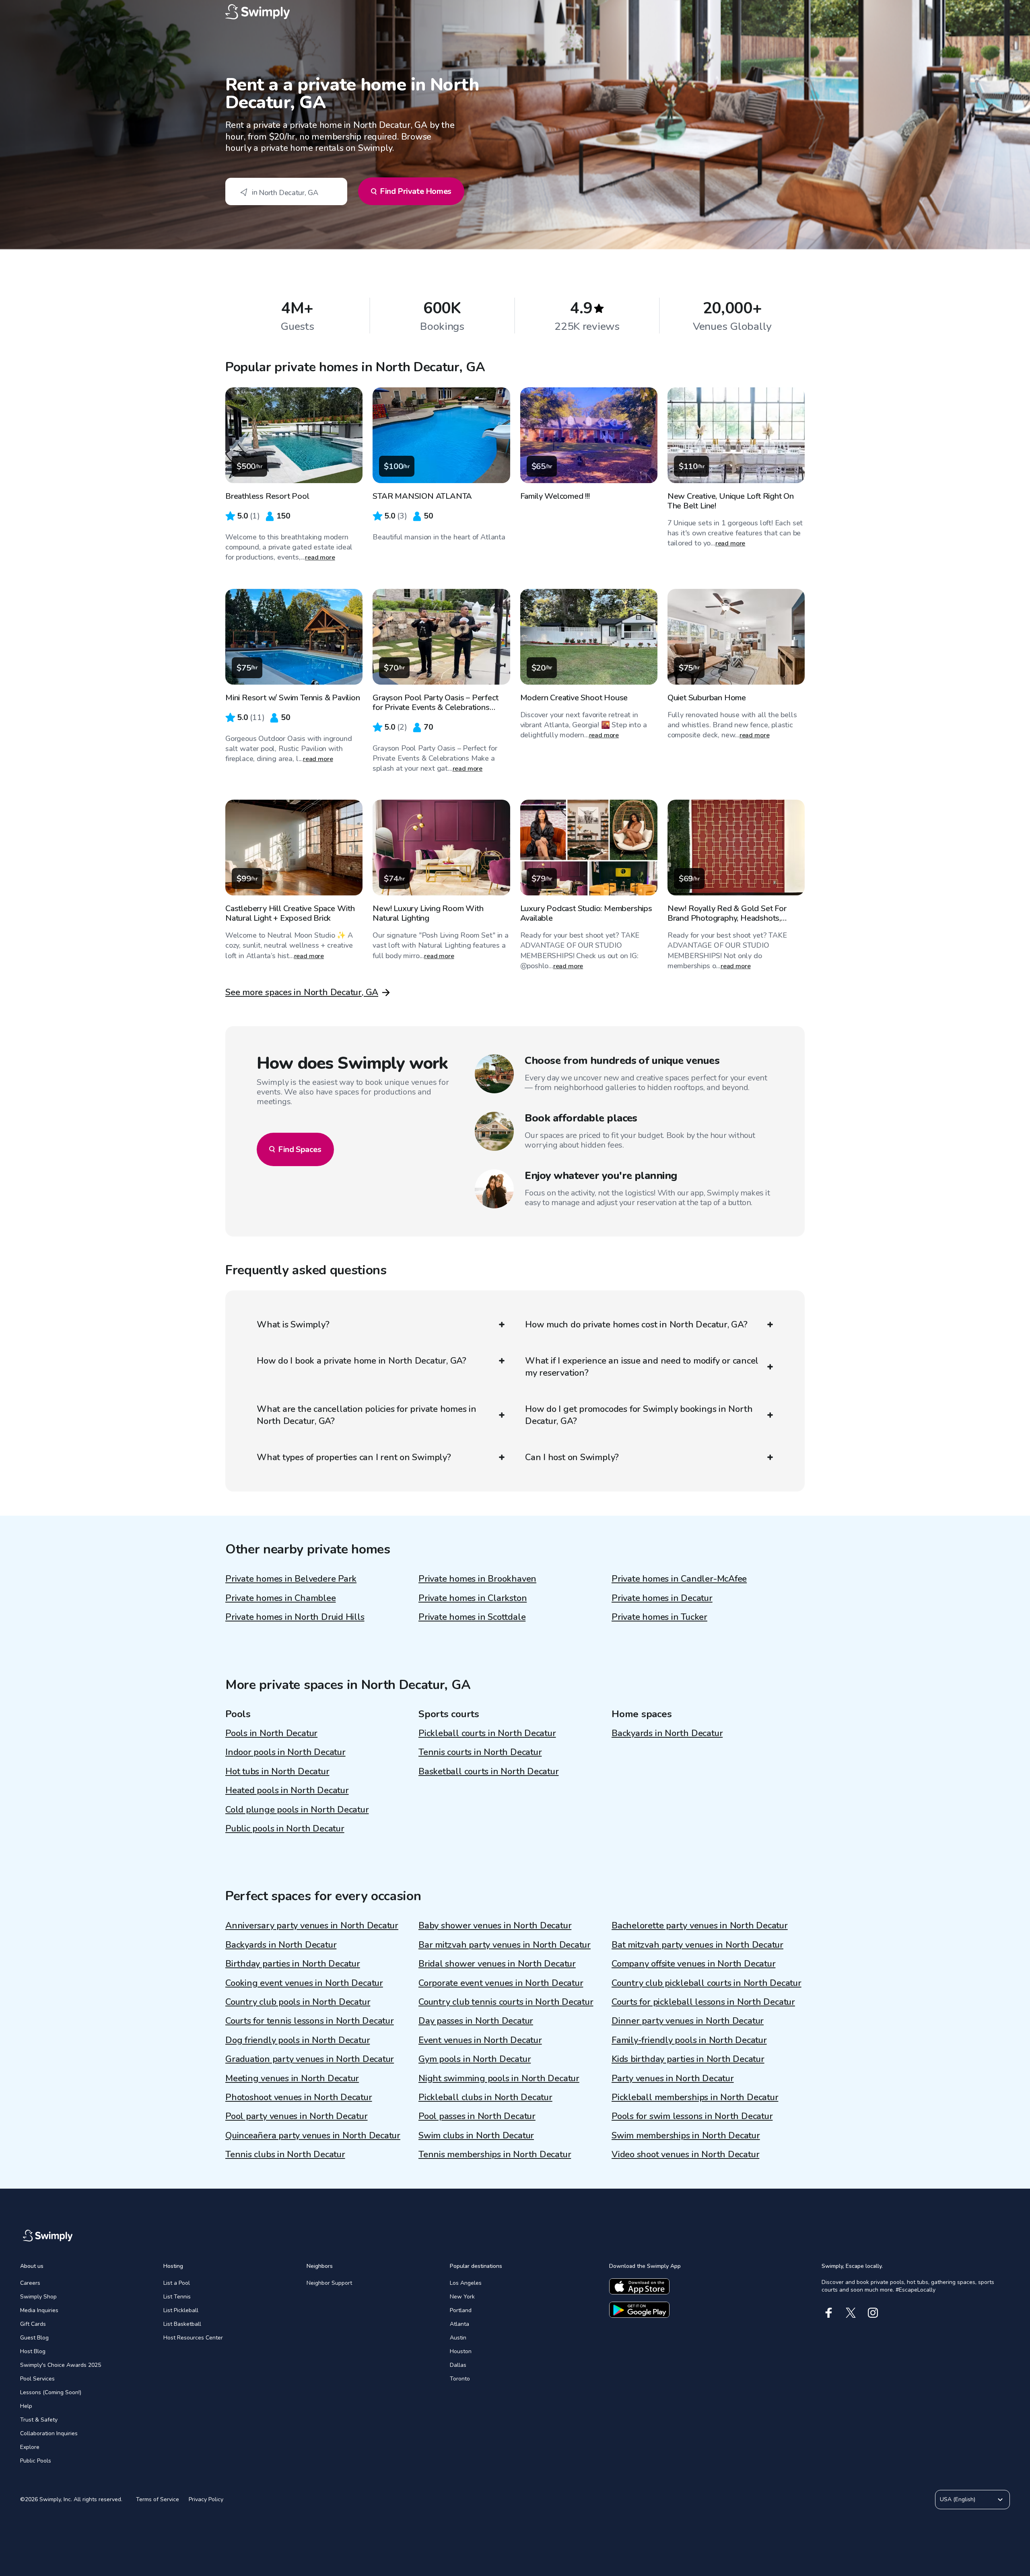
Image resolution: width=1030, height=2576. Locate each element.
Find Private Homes (416, 191)
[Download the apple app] (639, 2286)
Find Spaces (300, 1149)
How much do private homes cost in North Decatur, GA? (636, 1325)
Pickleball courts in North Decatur (487, 1733)
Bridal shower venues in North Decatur (497, 1964)
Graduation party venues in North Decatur (310, 2059)
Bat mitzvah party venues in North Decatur (697, 1945)
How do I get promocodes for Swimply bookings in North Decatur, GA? (639, 1415)
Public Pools (36, 2461)
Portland (461, 2310)
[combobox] (286, 191)
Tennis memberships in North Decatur (495, 2154)
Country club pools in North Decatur (298, 2002)
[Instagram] (873, 2313)
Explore (30, 2447)
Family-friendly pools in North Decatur (689, 2040)
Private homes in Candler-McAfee (679, 1579)
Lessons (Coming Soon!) (51, 2392)
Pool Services (37, 2379)
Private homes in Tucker (659, 1617)
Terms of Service (158, 2499)
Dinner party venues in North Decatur (688, 2021)
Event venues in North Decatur (480, 2040)
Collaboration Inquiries (49, 2433)
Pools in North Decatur (271, 1733)
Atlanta (459, 2324)
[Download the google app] (639, 2310)
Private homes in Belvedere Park (291, 1579)
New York (462, 2297)
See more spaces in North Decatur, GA (302, 992)
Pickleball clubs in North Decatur (485, 2097)
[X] (851, 2313)
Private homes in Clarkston (473, 1598)
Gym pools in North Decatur (475, 2059)
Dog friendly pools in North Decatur (298, 2040)
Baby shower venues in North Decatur (495, 1926)
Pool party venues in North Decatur (297, 2116)
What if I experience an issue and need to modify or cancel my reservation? (642, 1367)
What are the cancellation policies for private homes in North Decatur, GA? (367, 1415)
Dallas (458, 2365)
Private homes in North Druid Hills (295, 1617)
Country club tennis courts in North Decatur (506, 2002)
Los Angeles (466, 2283)
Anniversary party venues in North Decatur (312, 1926)
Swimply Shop (38, 2297)
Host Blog (33, 2351)
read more (320, 558)
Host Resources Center (193, 2338)
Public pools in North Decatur (285, 1829)
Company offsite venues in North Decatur (693, 1964)
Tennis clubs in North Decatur (285, 2154)
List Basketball (182, 2324)
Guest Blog (34, 2338)
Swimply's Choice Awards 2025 (61, 2365)
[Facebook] (829, 2313)
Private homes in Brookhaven (477, 1579)
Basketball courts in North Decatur (489, 1772)
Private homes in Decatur (662, 1598)
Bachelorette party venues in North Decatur (700, 1926)
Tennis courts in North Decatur (480, 1752)
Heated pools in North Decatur (287, 1790)
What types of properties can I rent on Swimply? (354, 1457)
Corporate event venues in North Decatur (501, 1983)
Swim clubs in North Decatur (476, 2136)
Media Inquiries (39, 2310)
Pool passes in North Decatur (477, 2116)
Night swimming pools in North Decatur (499, 2078)
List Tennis (177, 2297)
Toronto (460, 2379)
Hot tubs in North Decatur (277, 1772)
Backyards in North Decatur (667, 1733)
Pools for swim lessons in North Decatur (692, 2116)
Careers (30, 2283)
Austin (458, 2338)
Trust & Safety (39, 2420)
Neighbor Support (329, 2283)
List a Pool (177, 2283)
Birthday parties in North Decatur (293, 1964)
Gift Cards (33, 2324)
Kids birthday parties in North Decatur (688, 2059)
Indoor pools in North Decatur (285, 1752)
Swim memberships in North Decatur (686, 2136)
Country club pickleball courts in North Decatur (707, 1983)
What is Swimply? (293, 1325)
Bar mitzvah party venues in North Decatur (505, 1945)
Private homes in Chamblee (281, 1598)
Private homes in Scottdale (472, 1617)
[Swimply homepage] (515, 12)
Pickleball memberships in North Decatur (695, 2097)
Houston (461, 2351)
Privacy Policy (206, 2499)
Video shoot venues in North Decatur (685, 2154)
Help (26, 2406)
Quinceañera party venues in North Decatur (313, 2136)
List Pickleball (181, 2310)
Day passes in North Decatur (476, 2021)
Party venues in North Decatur (673, 2078)
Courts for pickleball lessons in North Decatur (703, 2002)
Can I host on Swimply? (572, 1457)
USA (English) (958, 2499)
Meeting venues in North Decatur (292, 2078)
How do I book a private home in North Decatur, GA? (362, 1361)
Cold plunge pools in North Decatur (297, 1810)
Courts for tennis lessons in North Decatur (310, 2021)
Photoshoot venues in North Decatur (299, 2097)
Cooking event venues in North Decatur (304, 1983)
